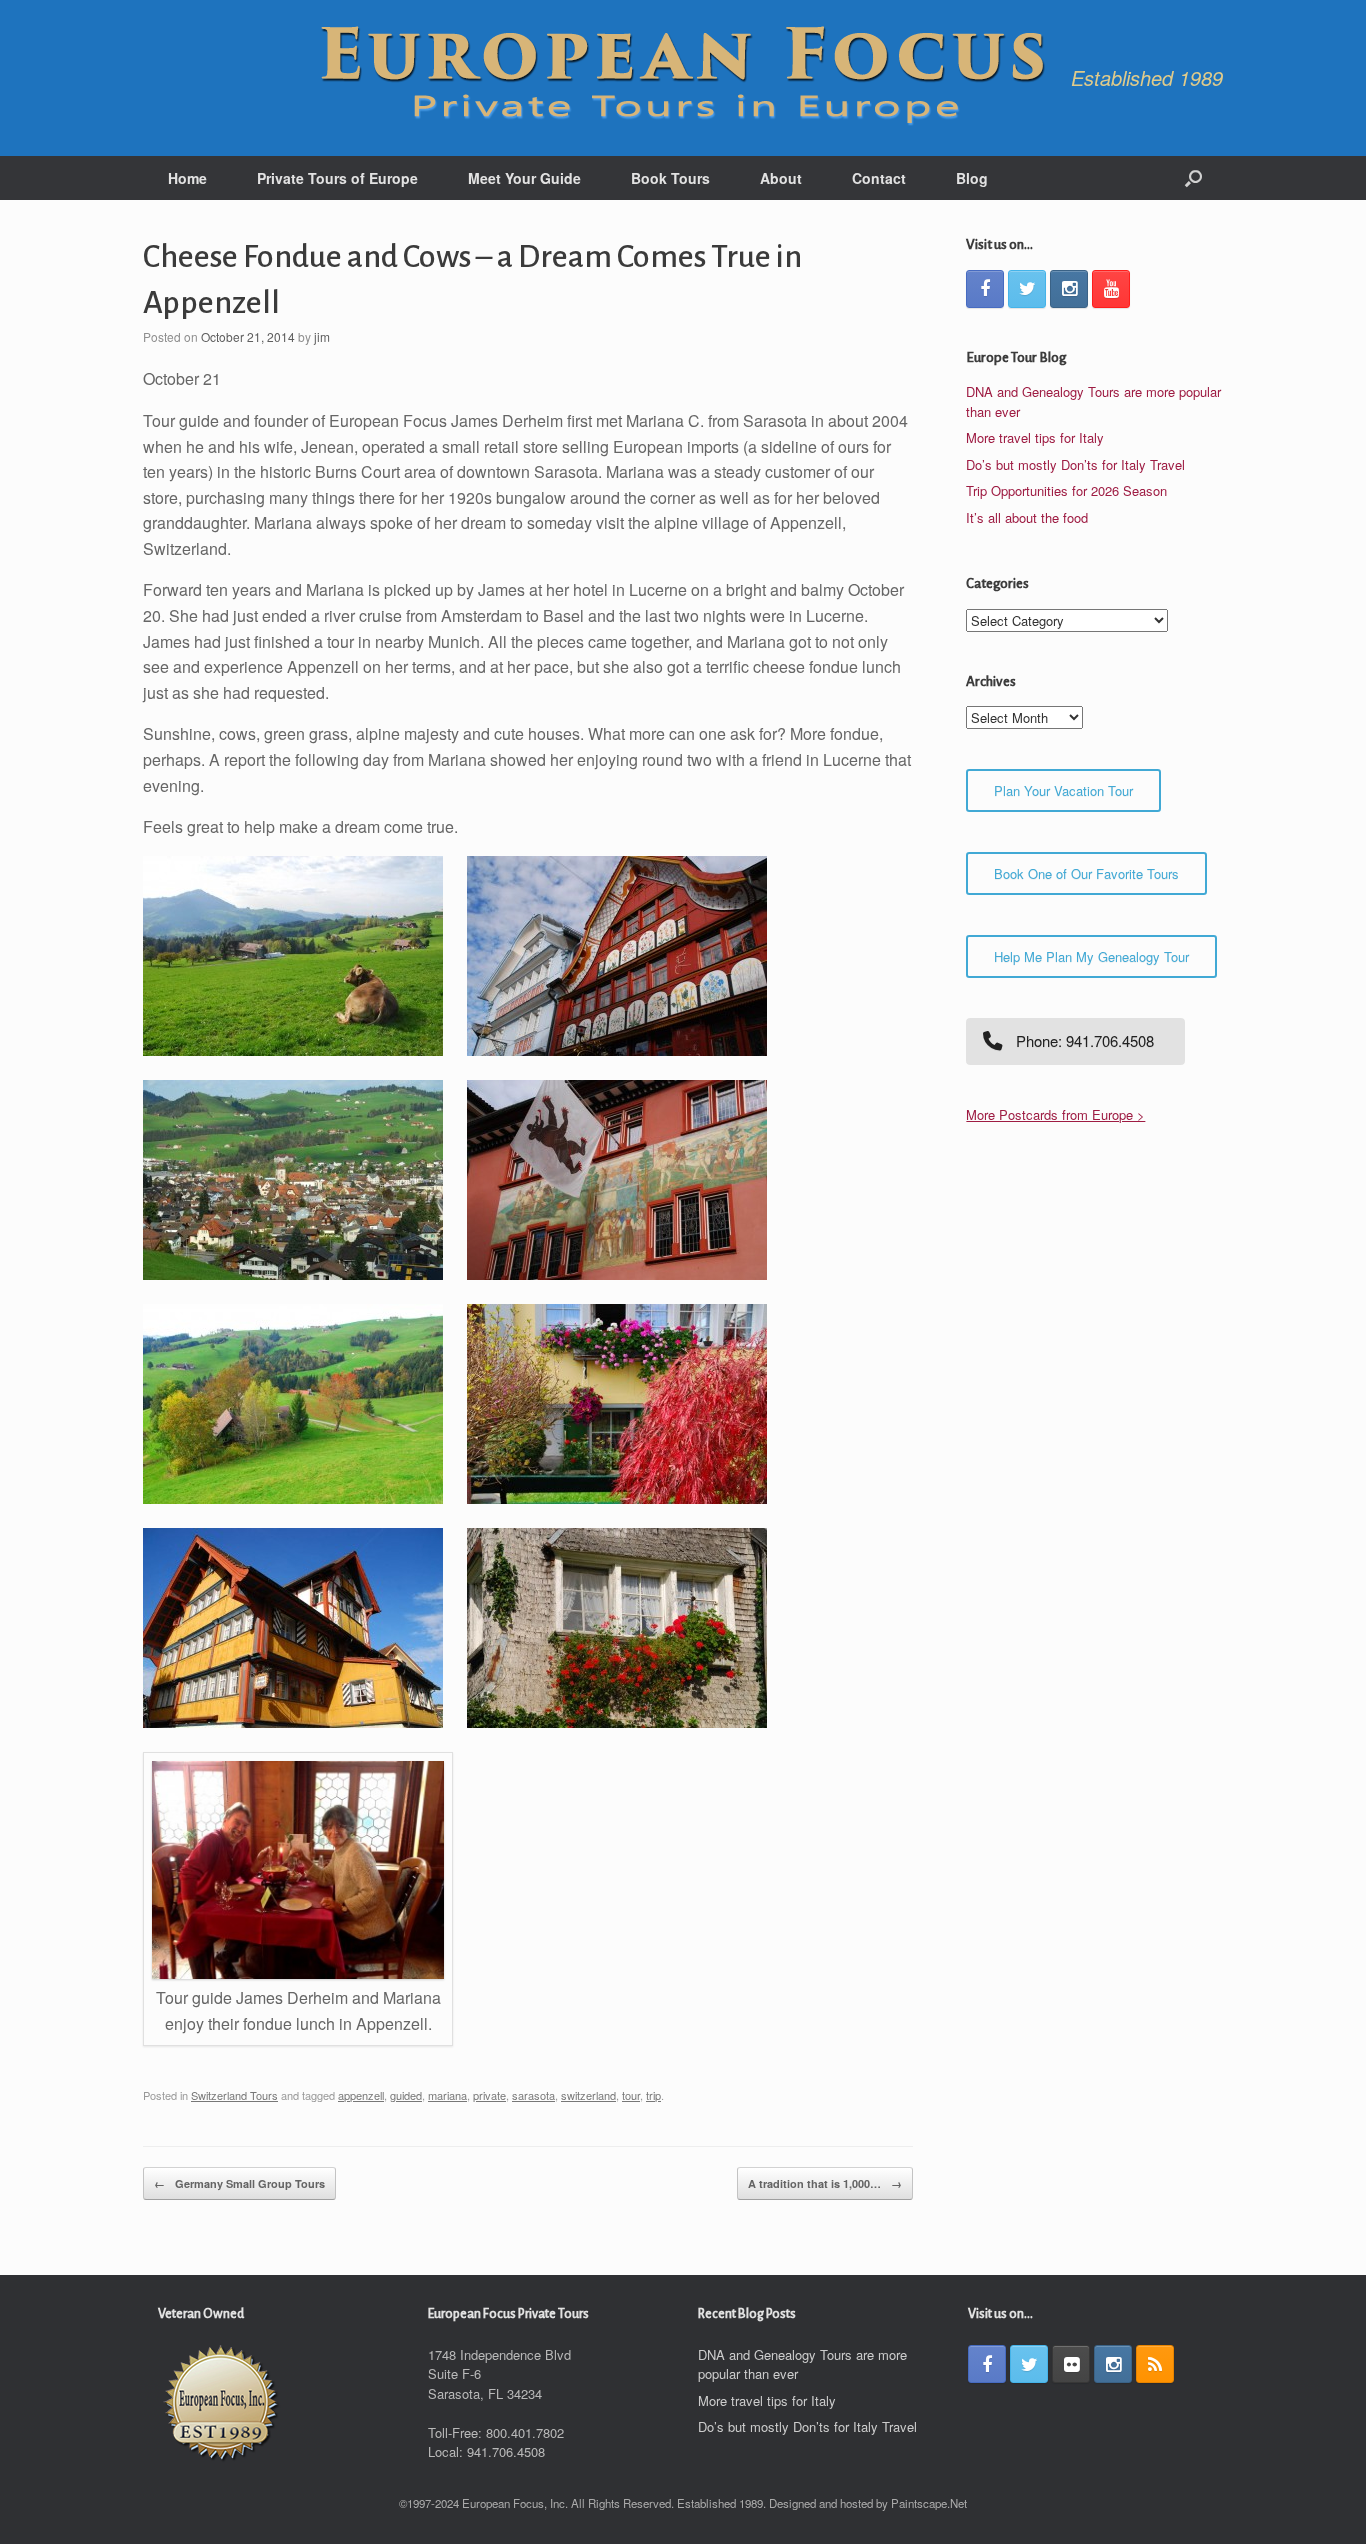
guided (406, 2095)
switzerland (588, 2095)
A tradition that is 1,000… (825, 2183)
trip (653, 2095)
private (489, 2095)
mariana (447, 2095)
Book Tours (670, 178)
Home (187, 178)
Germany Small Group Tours (239, 2183)
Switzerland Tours (234, 2095)
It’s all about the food (1027, 517)
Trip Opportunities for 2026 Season (1066, 490)
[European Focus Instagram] (1069, 289)
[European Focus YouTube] (1111, 289)
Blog (972, 178)
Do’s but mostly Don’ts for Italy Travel (1075, 464)
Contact (879, 178)
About (781, 178)
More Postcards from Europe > (1055, 1114)
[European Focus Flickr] (1071, 2364)
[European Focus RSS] (1155, 2364)
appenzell (361, 2095)
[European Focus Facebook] (985, 289)
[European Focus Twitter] (1027, 289)
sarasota (533, 2095)
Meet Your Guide (524, 178)
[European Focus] (683, 78)
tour (631, 2095)
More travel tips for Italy (1035, 437)
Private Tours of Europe (337, 178)
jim (322, 336)
